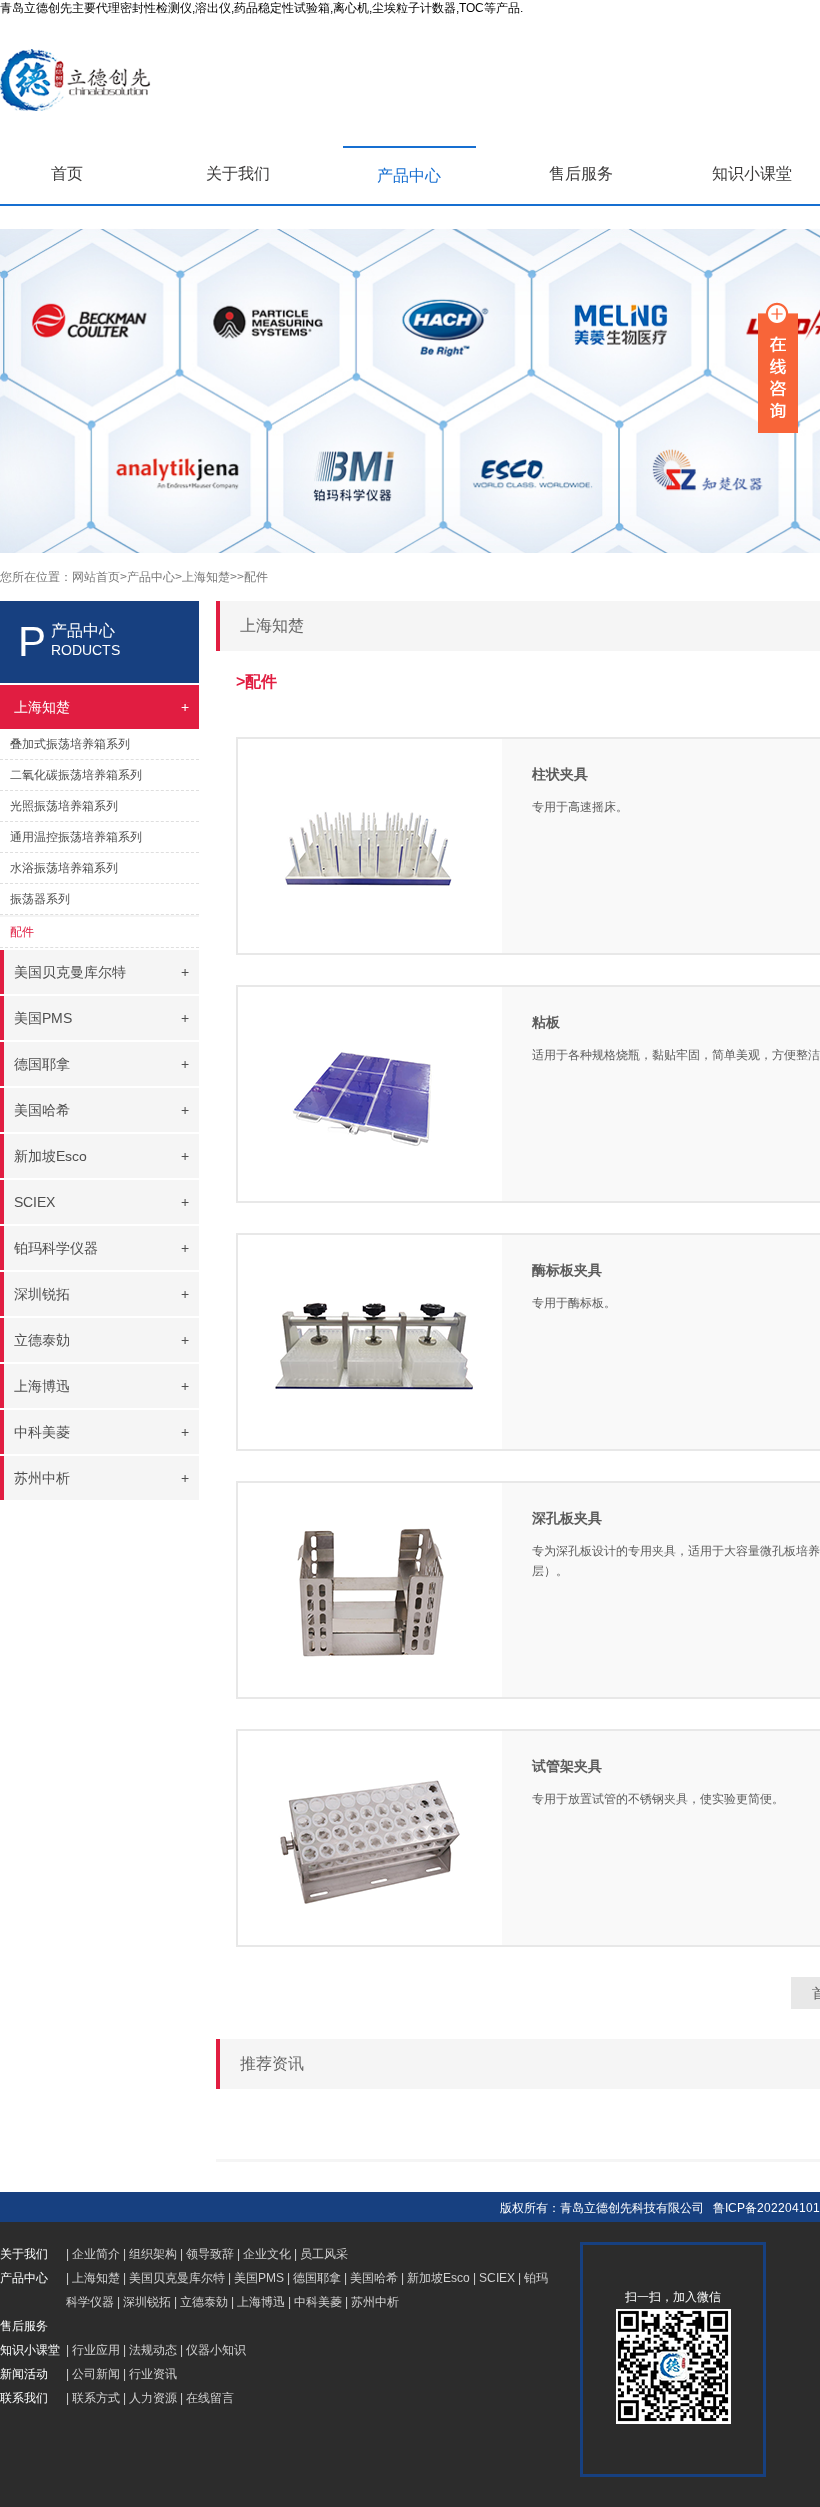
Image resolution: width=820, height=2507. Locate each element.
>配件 (252, 577)
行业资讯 (153, 2374)
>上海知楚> (206, 577)
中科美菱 (318, 2302)
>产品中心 (147, 577)
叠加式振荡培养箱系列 (70, 744)
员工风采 (324, 2254)
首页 (67, 173)
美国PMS (259, 2278)
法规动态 (153, 2350)
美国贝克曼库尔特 (177, 2278)
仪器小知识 (216, 2350)
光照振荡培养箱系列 (64, 806)
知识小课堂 (752, 173)
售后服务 (581, 173)
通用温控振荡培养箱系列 (76, 837)
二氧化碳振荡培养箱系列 (76, 775)
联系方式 (96, 2398)
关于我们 (238, 173)
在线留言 (210, 2398)
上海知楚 (96, 2278)
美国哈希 (374, 2278)
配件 (22, 932)
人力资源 (153, 2398)
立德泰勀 (204, 2302)
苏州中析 (375, 2302)
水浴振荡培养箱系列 (64, 868)
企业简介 (96, 2254)
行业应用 (96, 2350)
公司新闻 (96, 2374)
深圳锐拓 (147, 2302)
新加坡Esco (438, 2278)
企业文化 (267, 2254)
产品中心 (409, 175)
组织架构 (153, 2254)
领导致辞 (210, 2254)
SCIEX (497, 2278)
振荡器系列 (40, 899)
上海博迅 (261, 2302)
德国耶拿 (317, 2278)
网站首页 (96, 577)
